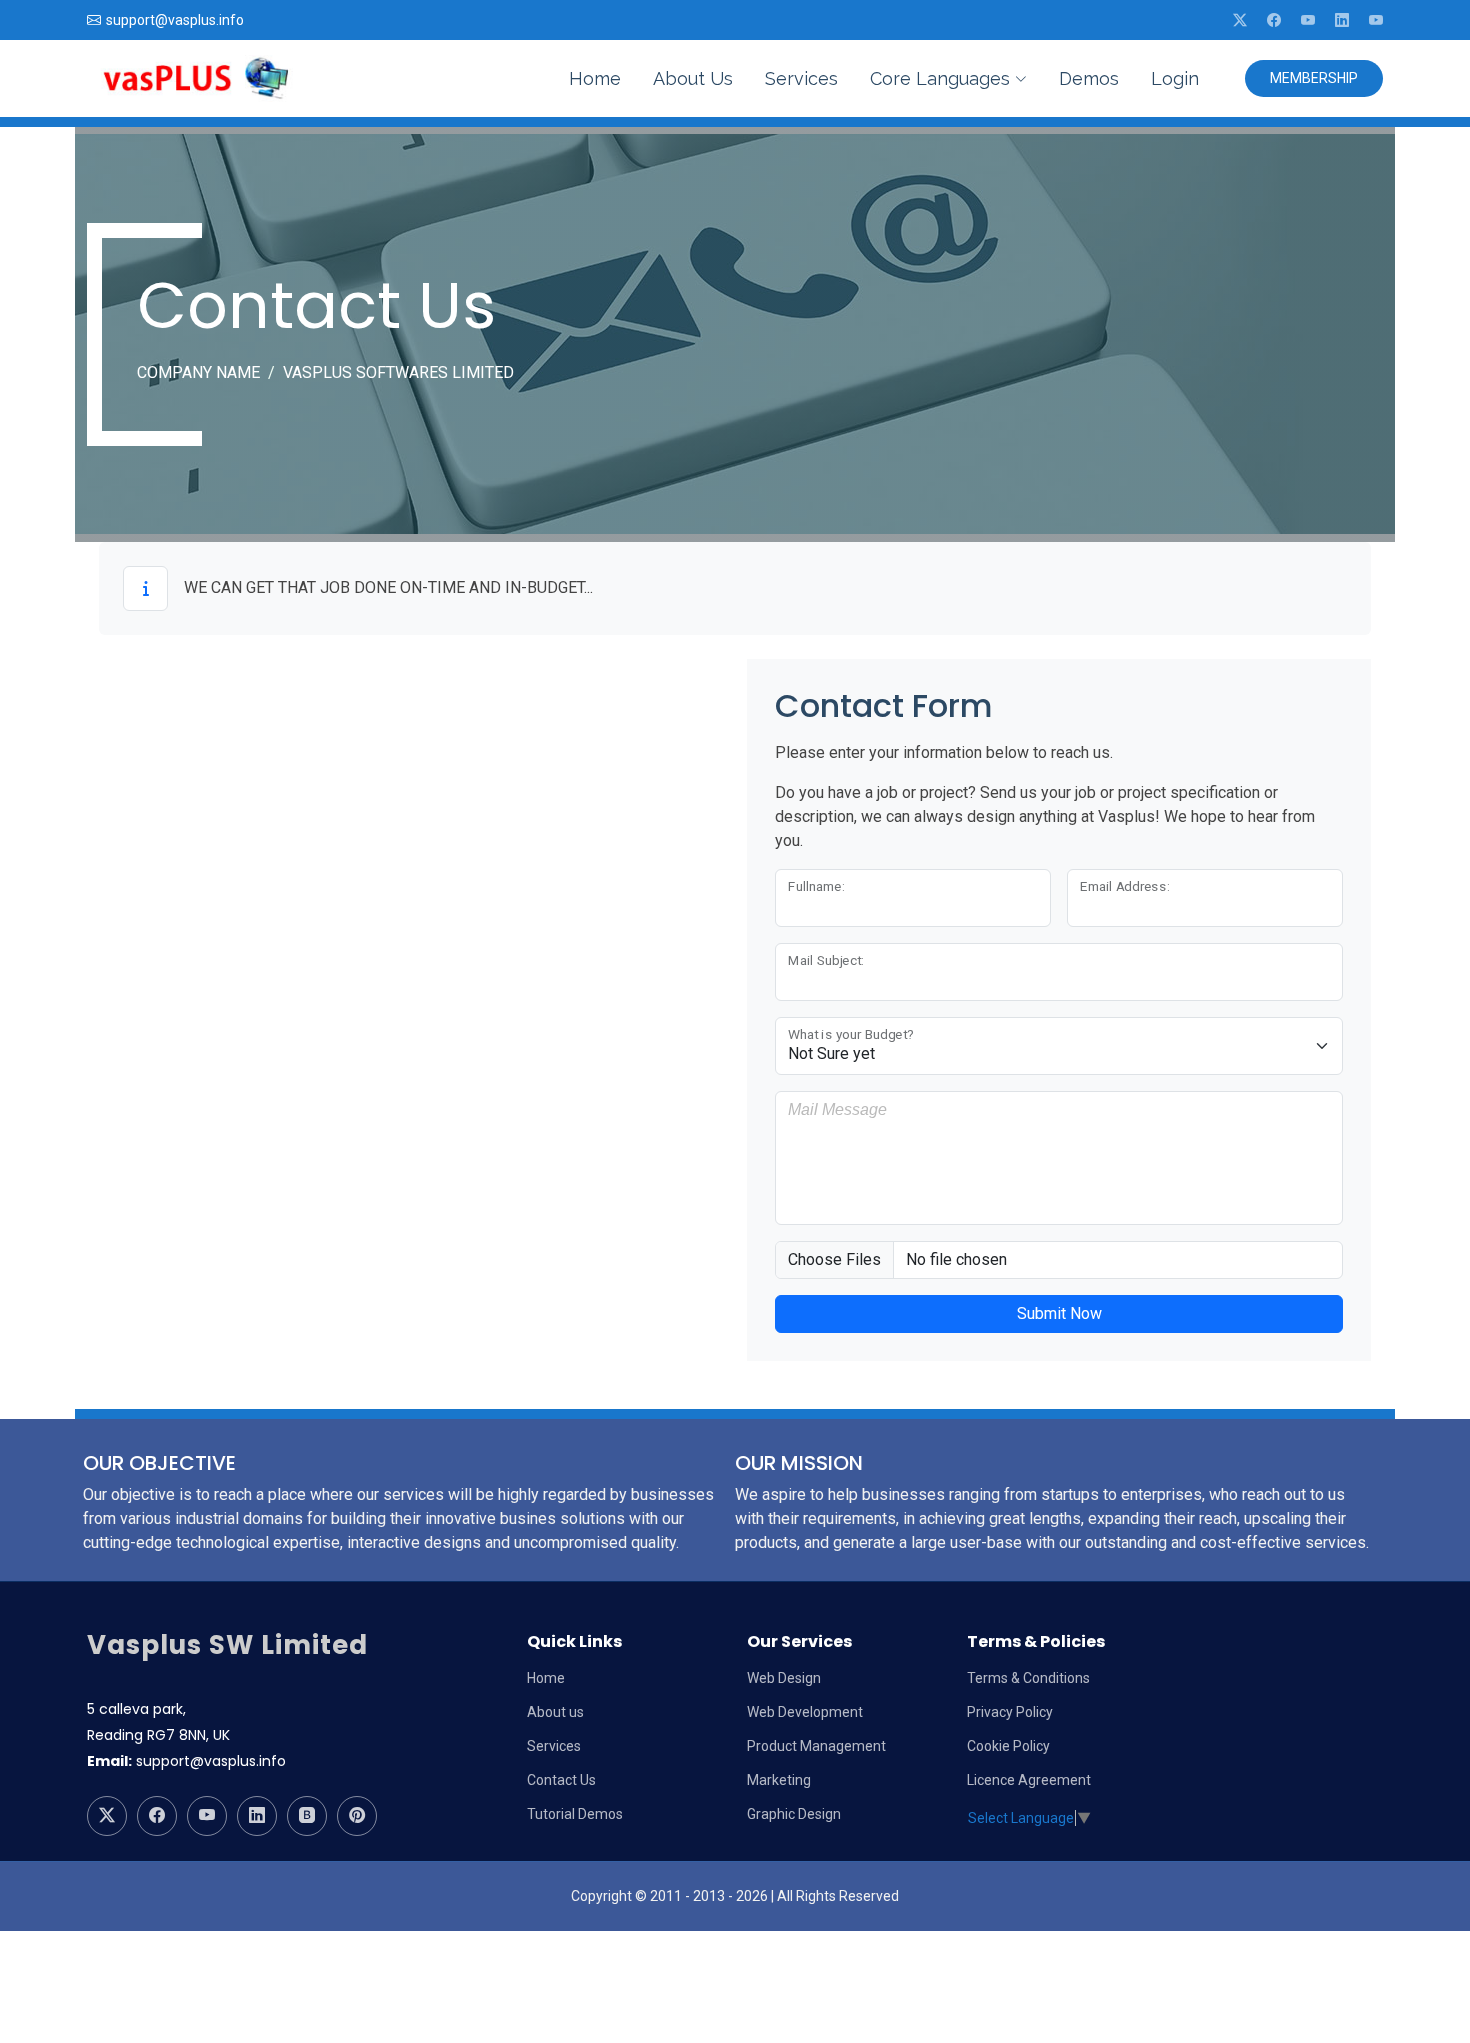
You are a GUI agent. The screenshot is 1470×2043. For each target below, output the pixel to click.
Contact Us (561, 1780)
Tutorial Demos (575, 1814)
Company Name (198, 372)
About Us (693, 78)
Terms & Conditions (1028, 1678)
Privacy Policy (1010, 1712)
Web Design (784, 1678)
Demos (1089, 78)
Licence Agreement (1029, 1780)
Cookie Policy (1008, 1746)
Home (595, 78)
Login (1175, 78)
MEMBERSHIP (1314, 78)
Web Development (805, 1712)
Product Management (816, 1746)
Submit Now (1059, 1313)
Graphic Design (794, 1814)
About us (555, 1712)
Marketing (779, 1780)
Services (801, 78)
